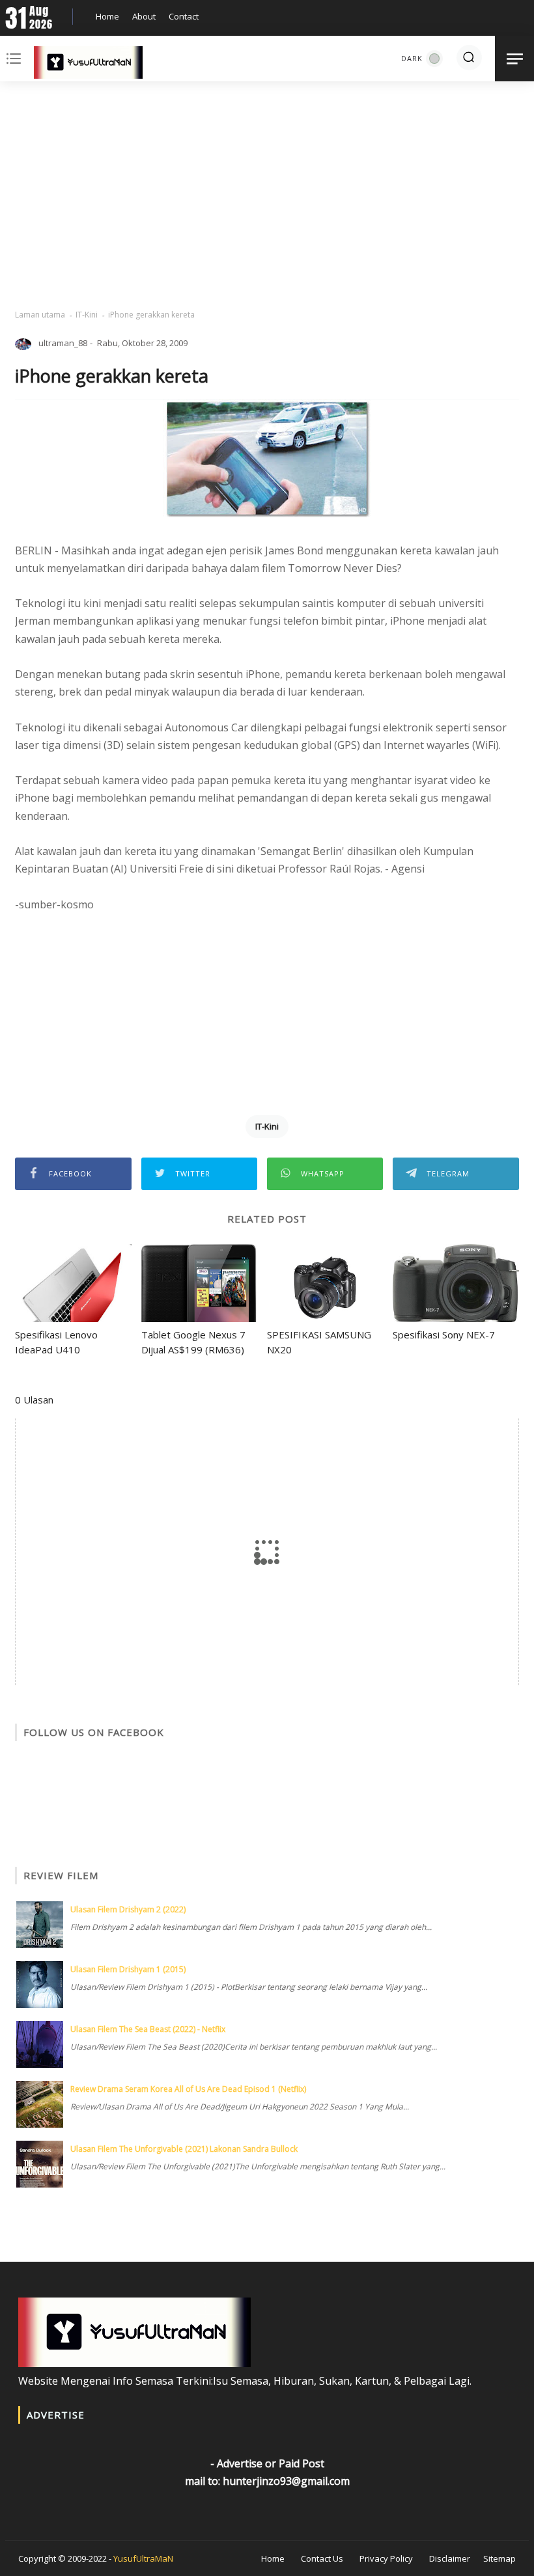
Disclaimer (450, 2558)
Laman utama (40, 315)
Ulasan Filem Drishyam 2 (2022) (128, 1909)
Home (107, 16)
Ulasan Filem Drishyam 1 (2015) (128, 1969)
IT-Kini (87, 315)
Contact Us (322, 2558)
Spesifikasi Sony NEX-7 (444, 1335)
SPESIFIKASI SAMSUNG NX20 (319, 1342)
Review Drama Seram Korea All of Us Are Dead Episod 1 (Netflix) (188, 2089)
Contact (184, 16)
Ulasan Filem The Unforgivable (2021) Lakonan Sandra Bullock (184, 2149)
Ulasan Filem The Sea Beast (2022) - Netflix (148, 2029)
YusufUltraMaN (143, 2558)
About (144, 16)
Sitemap (499, 2558)
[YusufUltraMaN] (88, 65)
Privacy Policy (386, 2558)
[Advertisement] (267, 195)
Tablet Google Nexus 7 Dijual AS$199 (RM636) (193, 1342)
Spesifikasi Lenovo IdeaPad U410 (56, 1342)
